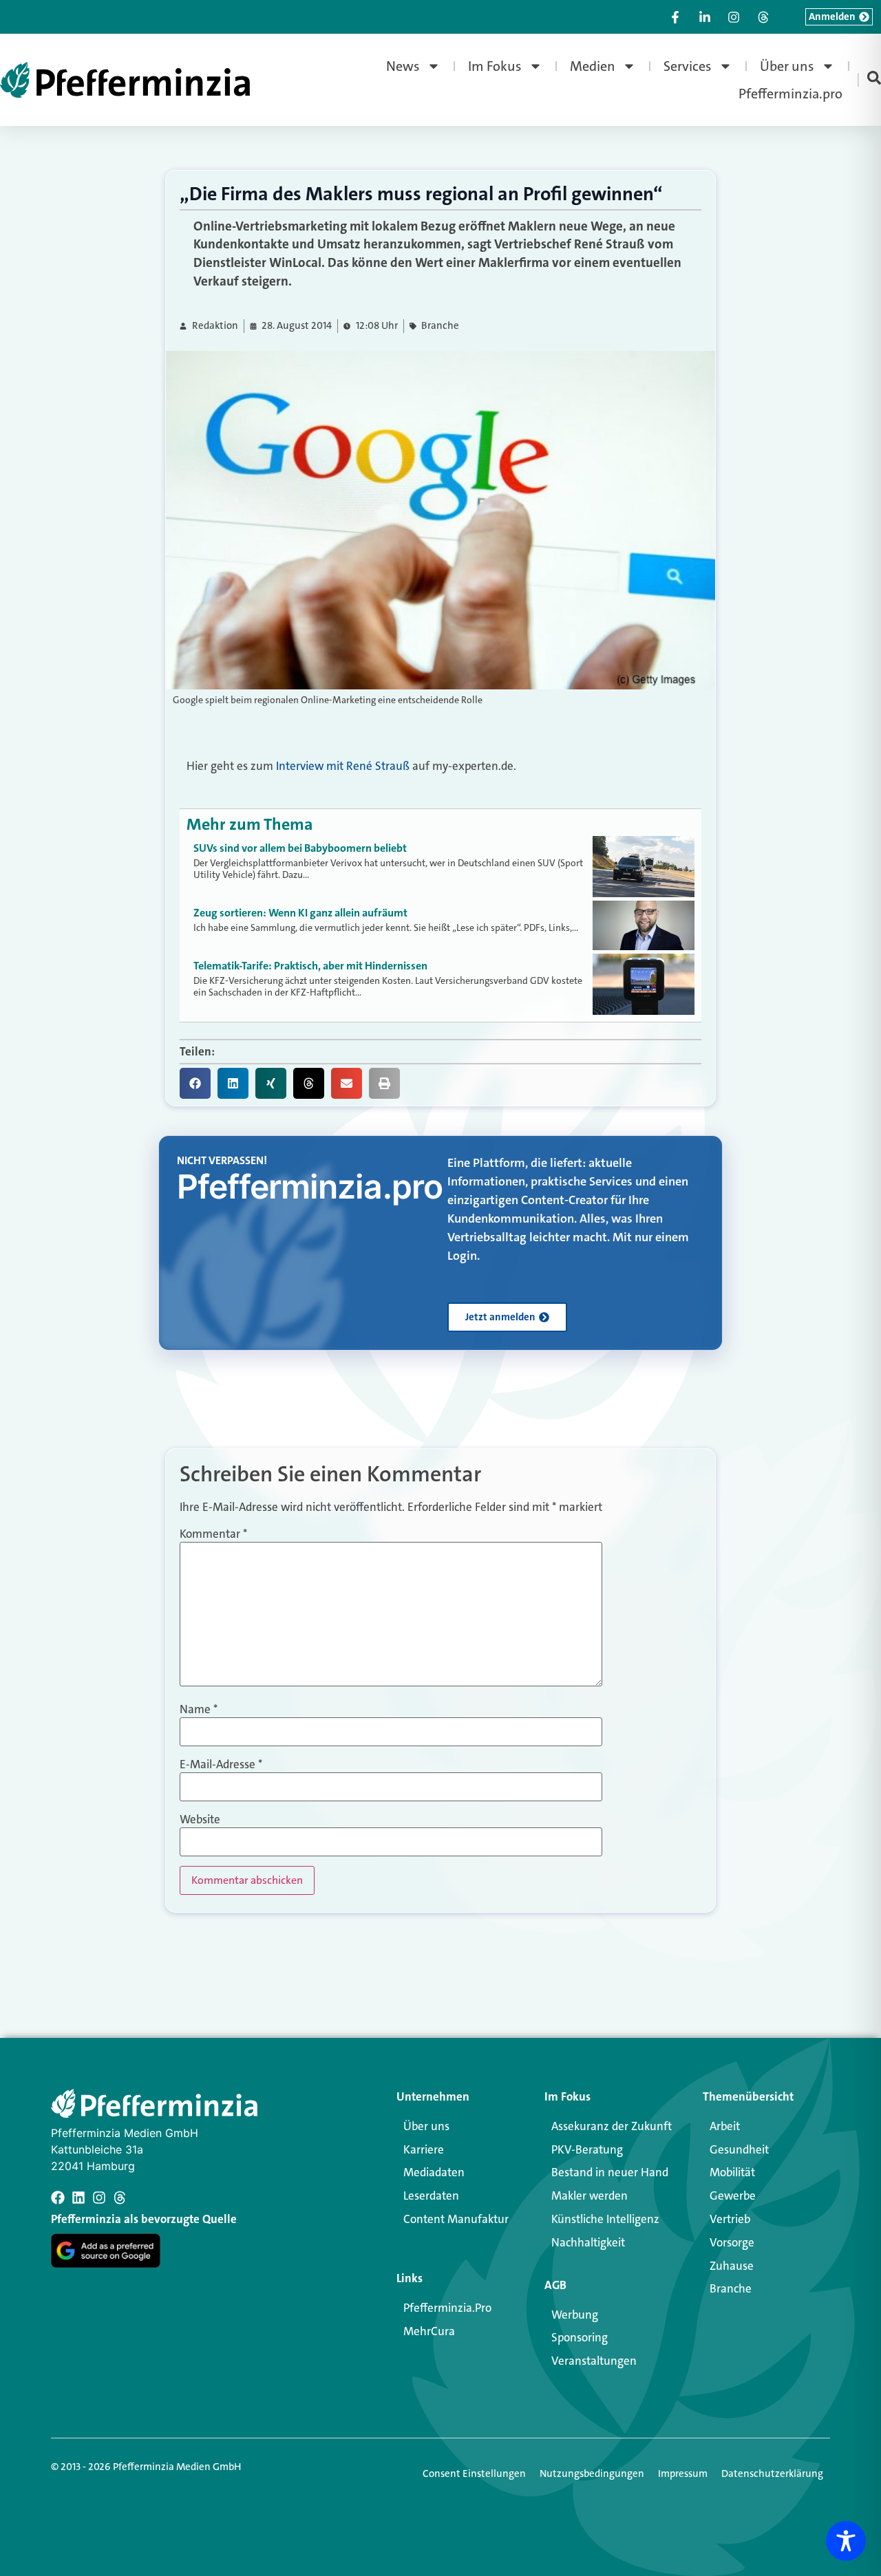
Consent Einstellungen (474, 2473)
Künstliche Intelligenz (605, 2219)
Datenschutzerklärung (772, 2473)
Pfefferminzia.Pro (447, 2308)
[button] (195, 1083)
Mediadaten (434, 2172)
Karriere (424, 2149)
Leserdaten (431, 2196)
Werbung (575, 2315)
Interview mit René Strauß (343, 766)
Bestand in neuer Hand (610, 2172)
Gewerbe (733, 2196)
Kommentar (213, 1534)
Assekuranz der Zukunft (612, 2126)
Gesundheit (739, 2149)
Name (199, 1709)
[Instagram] (99, 2198)
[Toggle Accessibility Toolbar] (846, 2541)
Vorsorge (732, 2242)
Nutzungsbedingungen (592, 2473)
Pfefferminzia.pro (790, 94)
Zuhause (732, 2266)
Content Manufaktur (456, 2219)
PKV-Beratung (587, 2149)
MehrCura (429, 2331)
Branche (440, 326)
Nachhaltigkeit (588, 2242)
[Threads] (120, 2198)
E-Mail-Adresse (221, 1764)
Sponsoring (580, 2337)
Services (688, 66)
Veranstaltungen (594, 2361)
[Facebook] (58, 2198)
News (403, 66)
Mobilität (732, 2172)
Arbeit (725, 2126)
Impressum (683, 2473)
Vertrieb (730, 2219)
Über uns (787, 66)
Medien (593, 66)
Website (200, 1820)
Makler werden (590, 2196)
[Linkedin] (78, 2198)
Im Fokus (495, 66)
